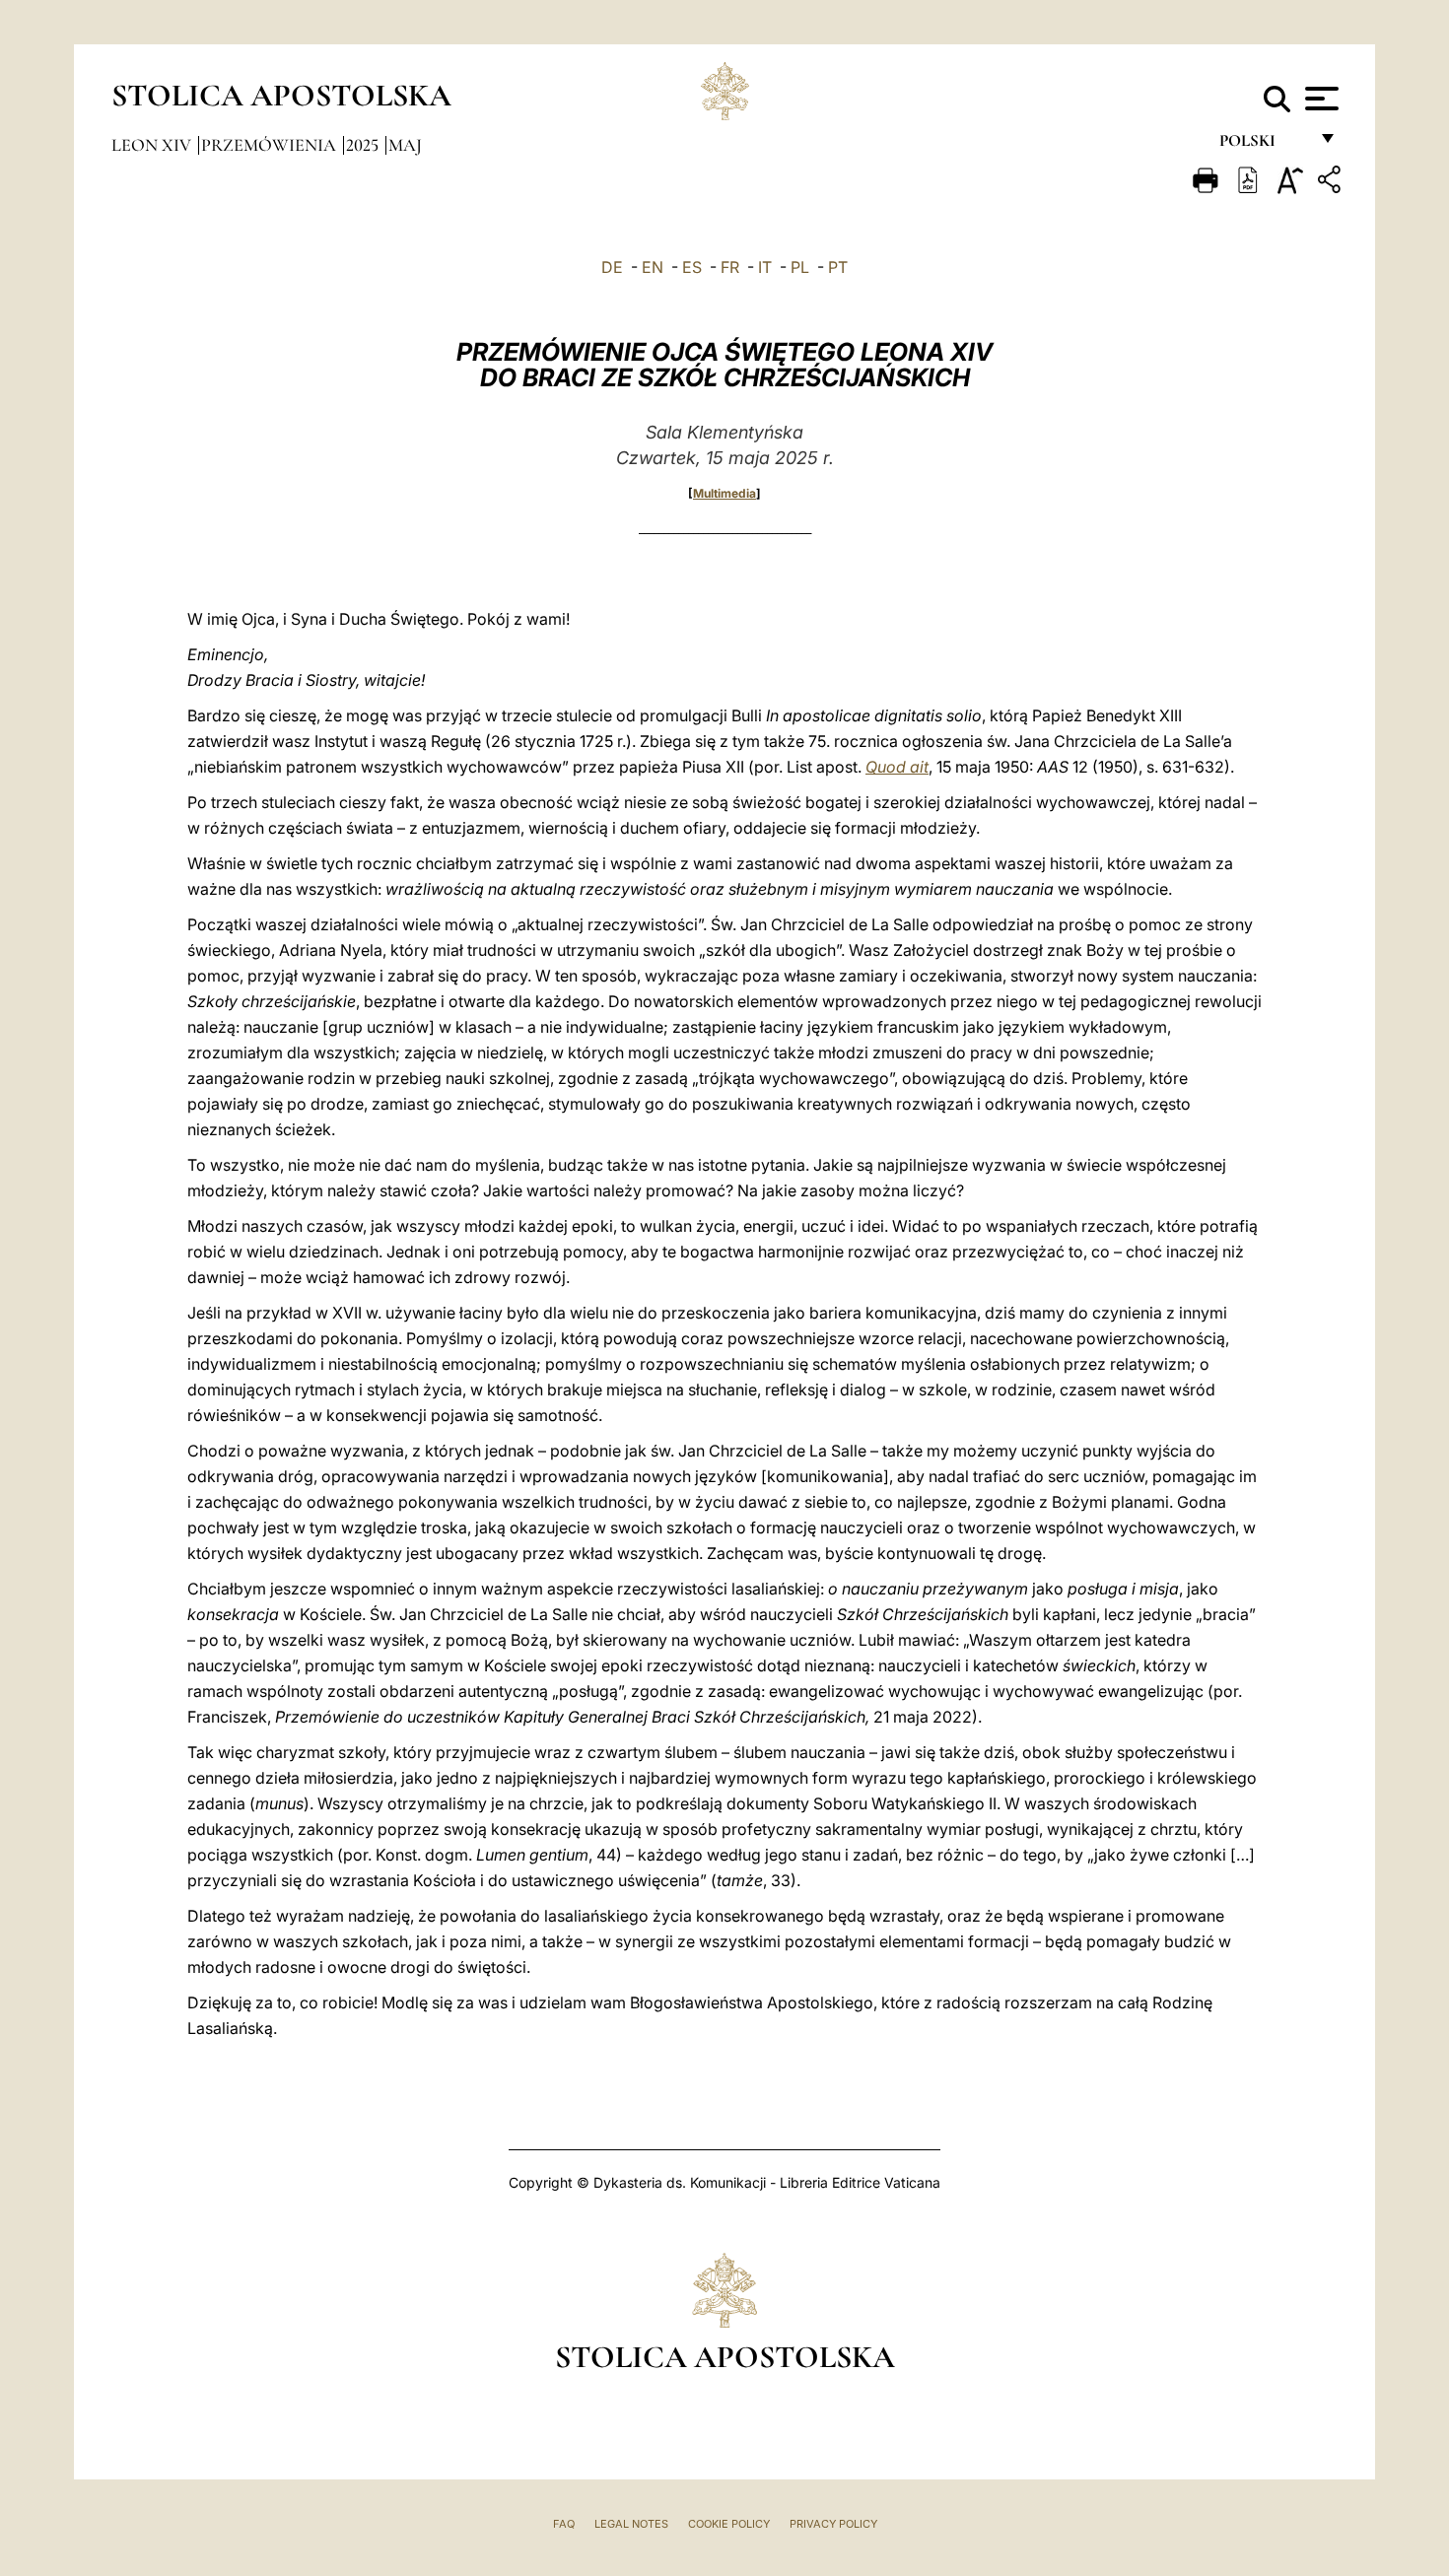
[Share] (1332, 183)
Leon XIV (153, 145)
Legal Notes (631, 2524)
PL (800, 267)
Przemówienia (271, 145)
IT (765, 267)
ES (692, 267)
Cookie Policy (729, 2524)
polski (1263, 145)
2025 (364, 145)
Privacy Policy (833, 2524)
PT (838, 267)
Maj (405, 145)
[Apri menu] (1319, 99)
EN (653, 267)
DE (612, 267)
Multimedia (724, 493)
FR (730, 267)
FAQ (564, 2524)
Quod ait (897, 767)
